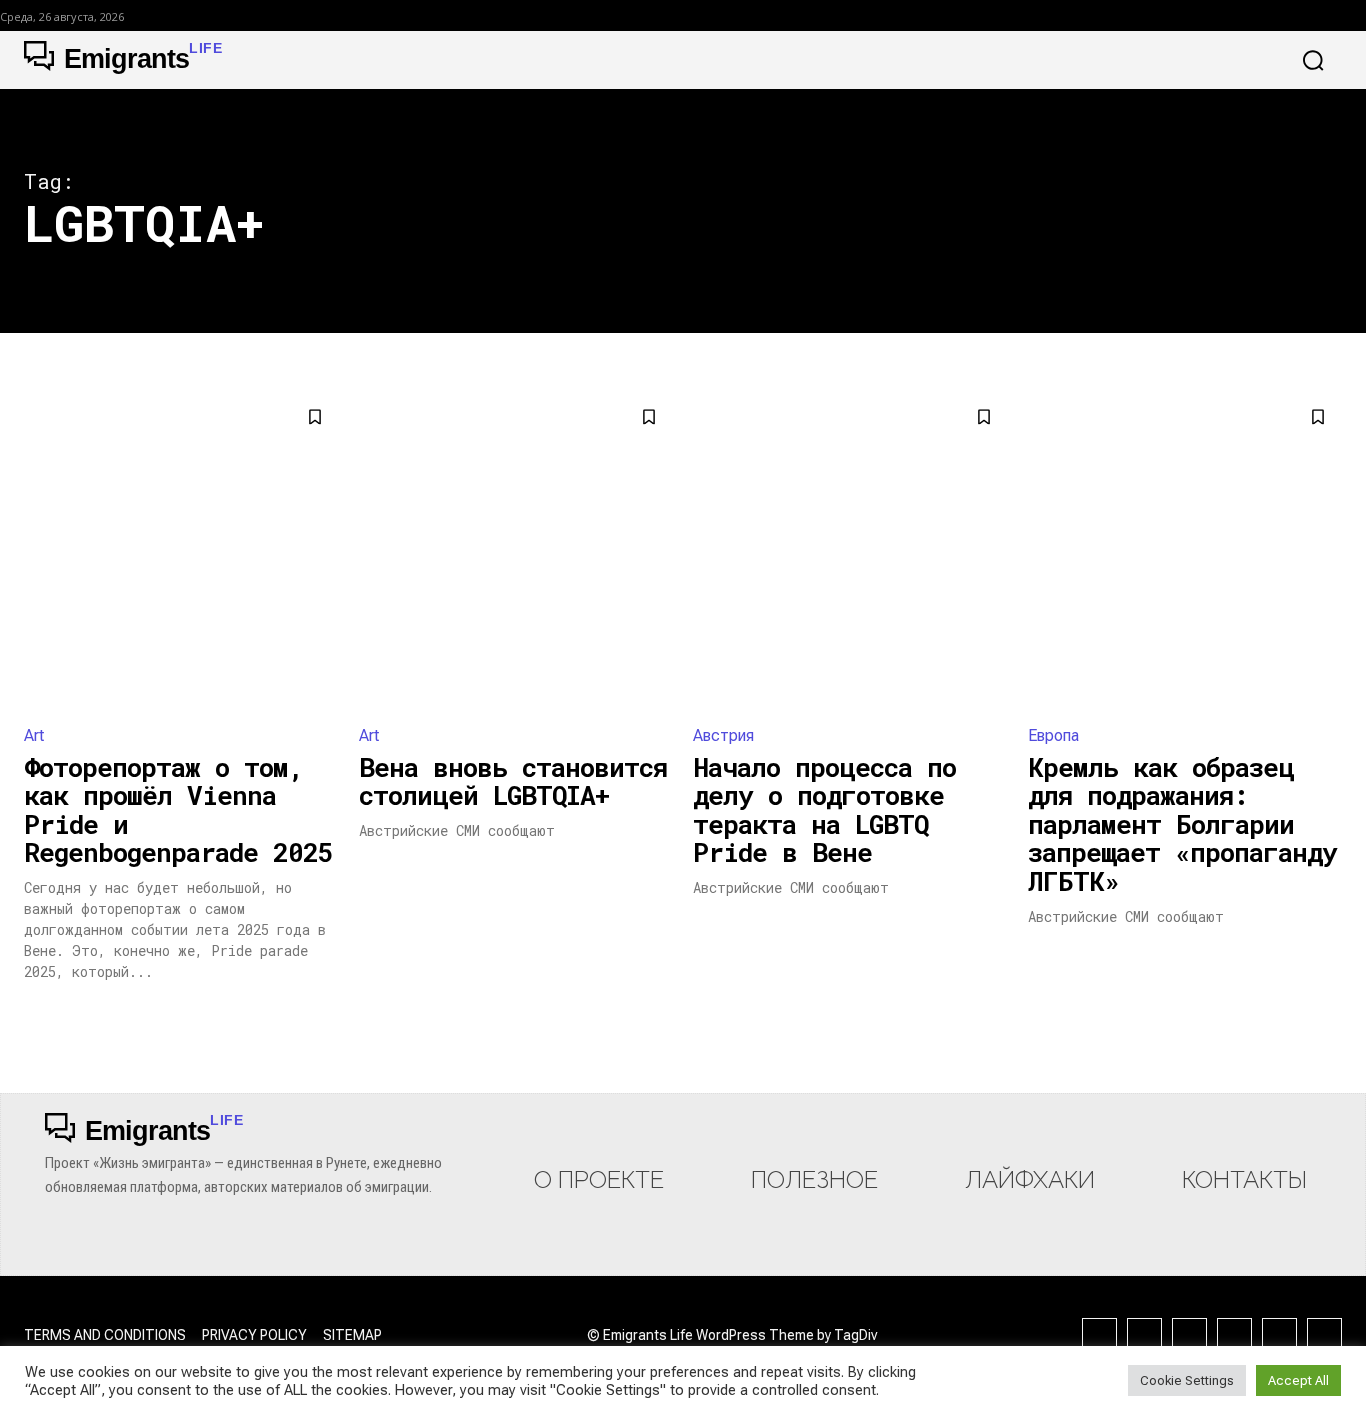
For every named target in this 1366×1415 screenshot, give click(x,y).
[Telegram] (1234, 1335)
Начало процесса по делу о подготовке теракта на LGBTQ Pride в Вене (824, 810)
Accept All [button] (1298, 1380)
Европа (1053, 735)
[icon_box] (599, 1158)
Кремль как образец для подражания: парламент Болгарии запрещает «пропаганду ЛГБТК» (1182, 824)
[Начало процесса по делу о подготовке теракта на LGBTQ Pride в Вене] (850, 550)
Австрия (723, 735)
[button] (1313, 60)
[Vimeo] (1324, 1335)
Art (34, 735)
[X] (1279, 1335)
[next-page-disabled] (1329, 1017)
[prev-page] (36, 1017)
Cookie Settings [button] (1187, 1380)
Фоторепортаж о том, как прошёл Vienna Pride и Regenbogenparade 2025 (178, 810)
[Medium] (1189, 1335)
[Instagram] (1144, 1335)
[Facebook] (1099, 1335)
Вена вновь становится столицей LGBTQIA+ (513, 781)
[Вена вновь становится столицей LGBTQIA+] (516, 550)
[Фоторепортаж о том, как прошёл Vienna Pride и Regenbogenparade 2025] (181, 550)
